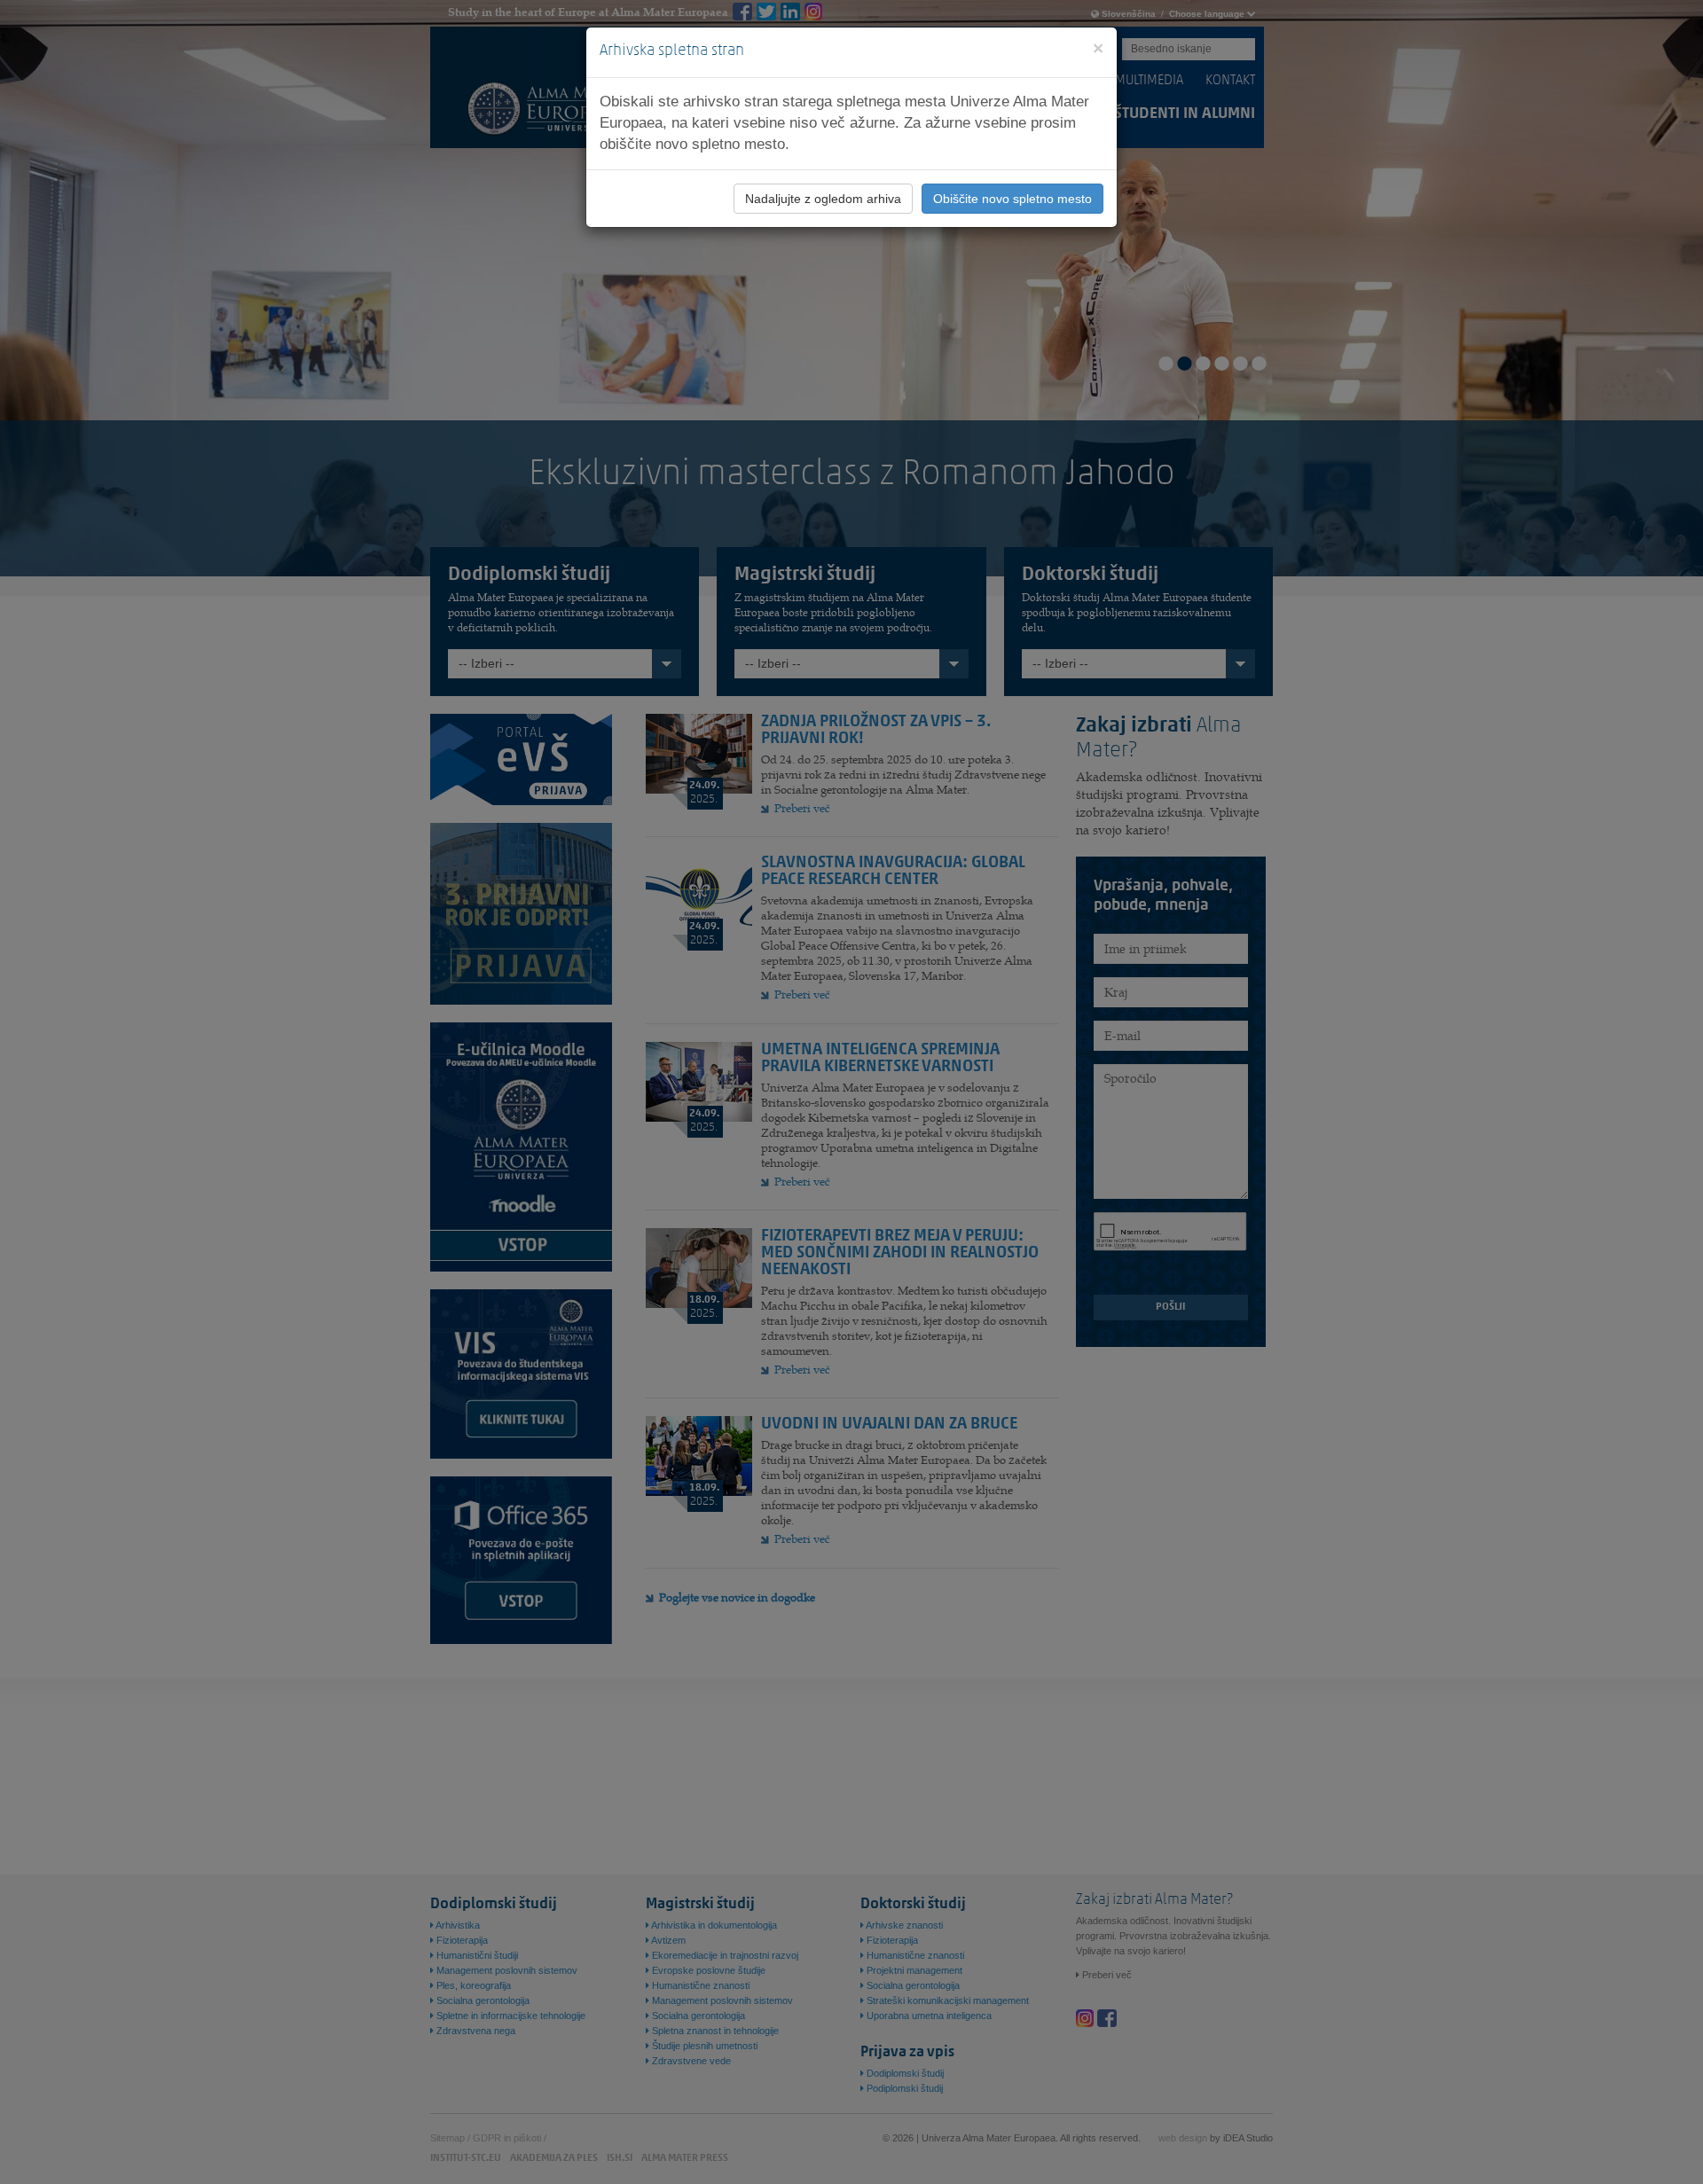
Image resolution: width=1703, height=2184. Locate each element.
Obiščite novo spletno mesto (1012, 199)
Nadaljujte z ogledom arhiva (823, 199)
